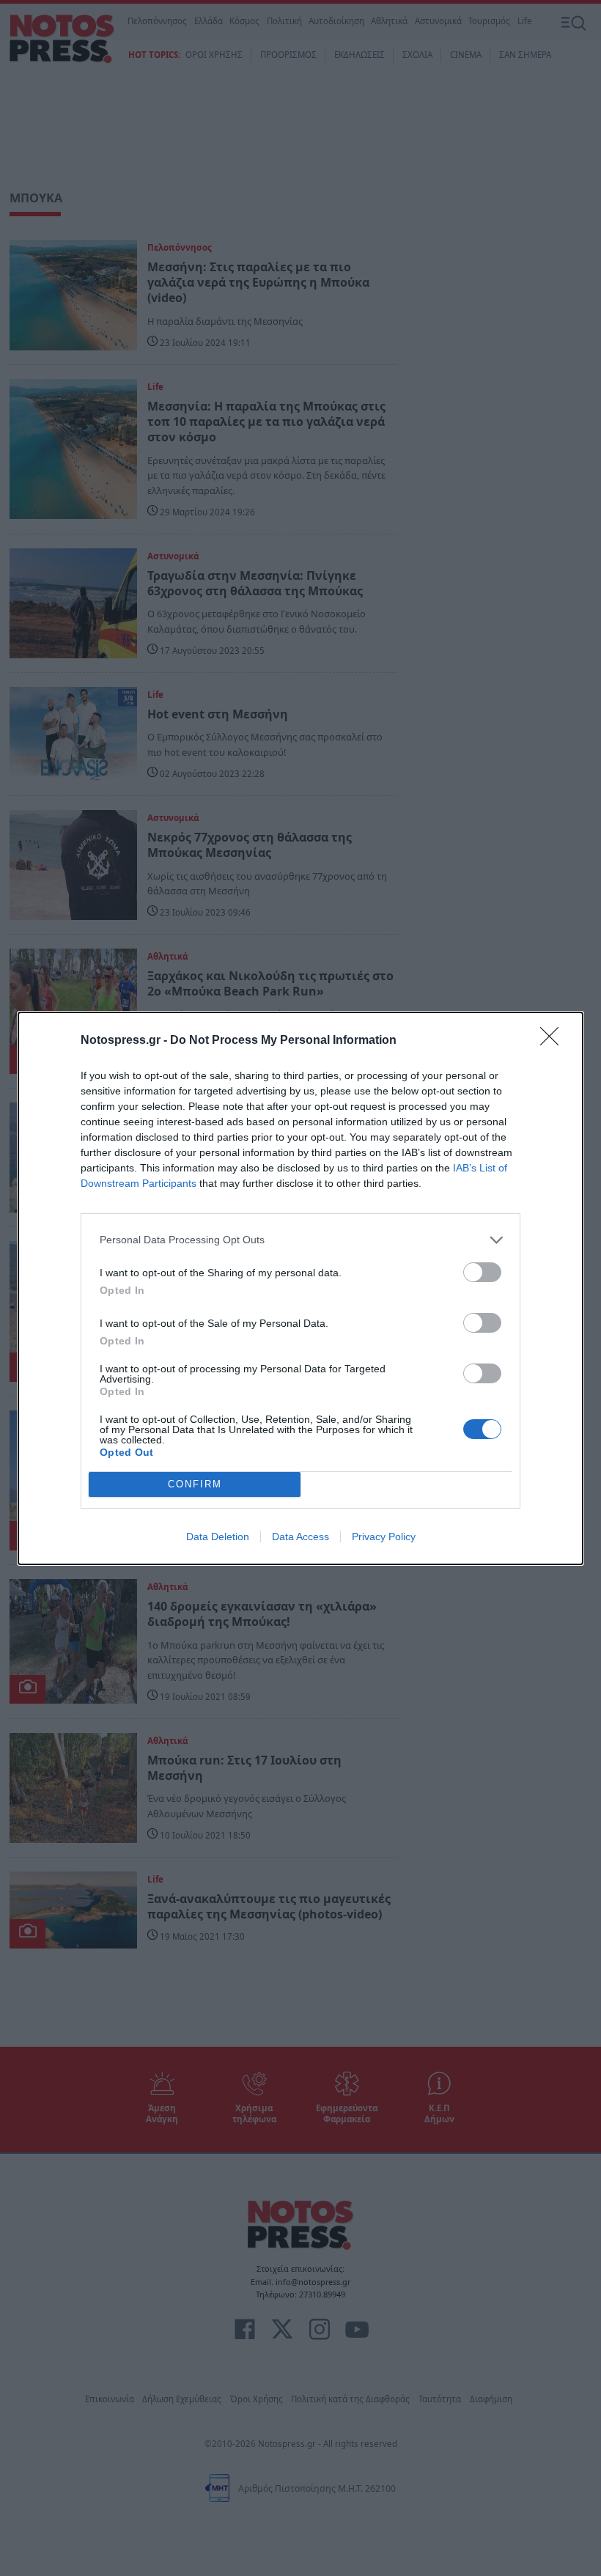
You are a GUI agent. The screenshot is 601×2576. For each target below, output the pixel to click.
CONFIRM (195, 1484)
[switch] (482, 1272)
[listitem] (300, 1240)
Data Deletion (218, 1537)
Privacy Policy (384, 1537)
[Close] (554, 1041)
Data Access (300, 1537)
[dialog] (300, 1288)
